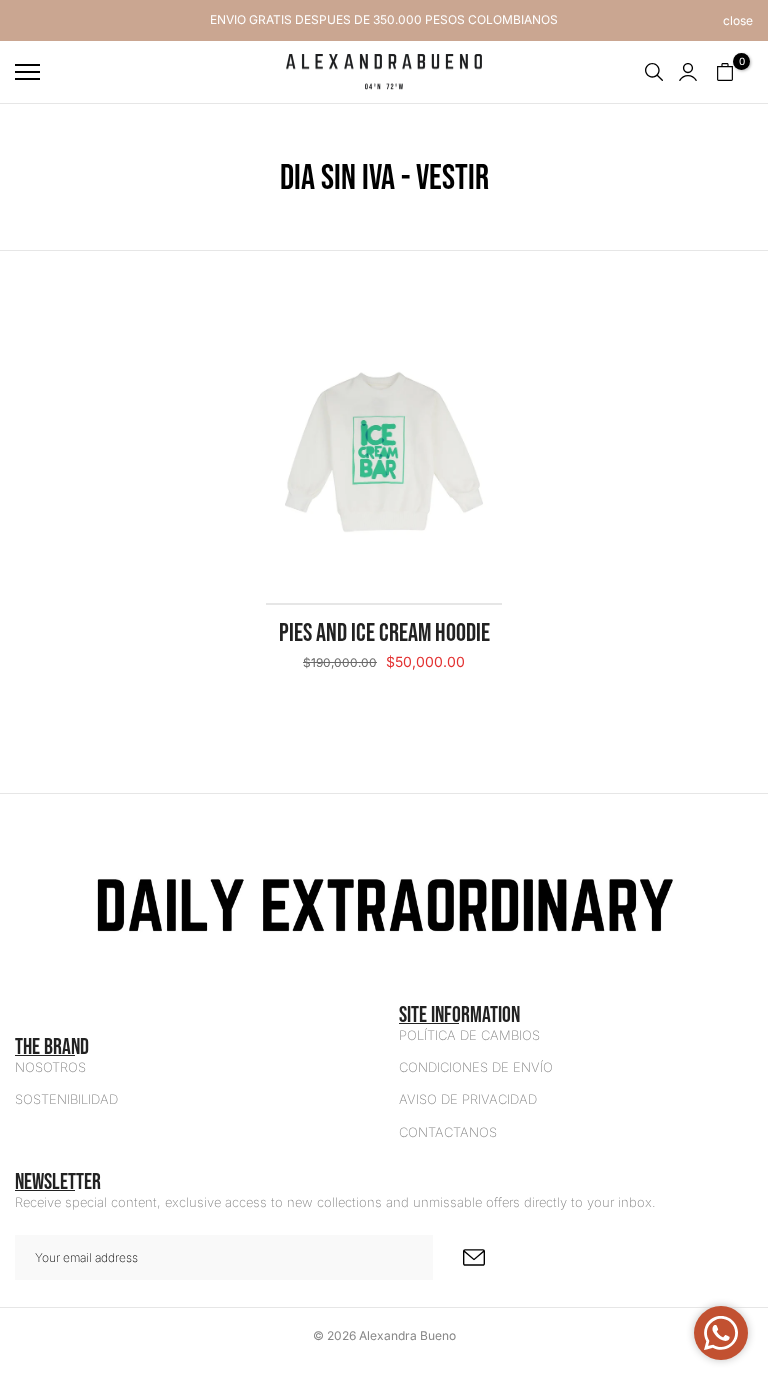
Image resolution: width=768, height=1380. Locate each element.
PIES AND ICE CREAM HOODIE (384, 632)
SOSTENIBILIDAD (66, 1099)
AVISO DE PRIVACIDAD (468, 1099)
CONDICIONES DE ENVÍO (476, 1067)
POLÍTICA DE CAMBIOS (469, 1035)
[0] (725, 72)
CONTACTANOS (448, 1132)
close (30, 21)
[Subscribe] (474, 1257)
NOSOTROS (50, 1067)
